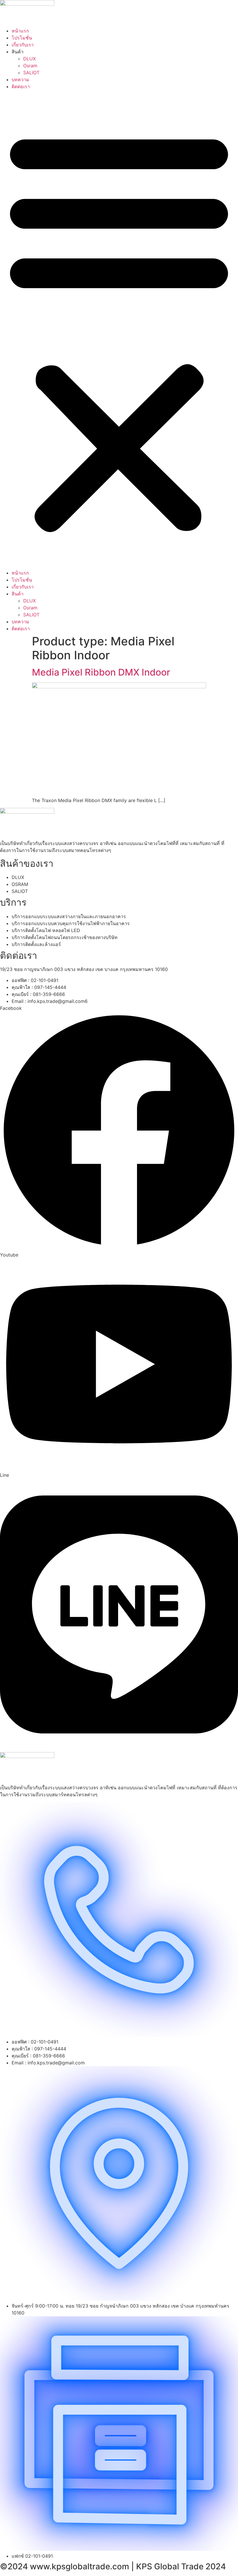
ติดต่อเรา (21, 86)
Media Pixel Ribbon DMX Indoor (101, 672)
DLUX (29, 59)
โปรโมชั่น (22, 38)
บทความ (20, 80)
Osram (30, 66)
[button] (119, 330)
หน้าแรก (20, 31)
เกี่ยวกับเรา (23, 45)
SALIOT (31, 73)
